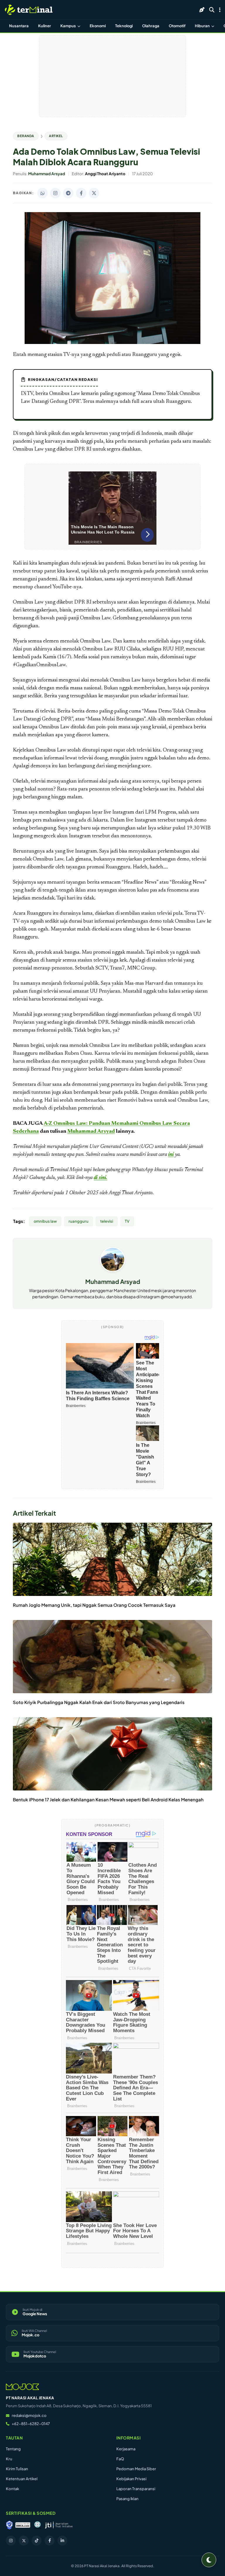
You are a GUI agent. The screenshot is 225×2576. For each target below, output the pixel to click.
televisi (107, 1221)
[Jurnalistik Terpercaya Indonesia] (59, 2525)
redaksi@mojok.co (29, 2415)
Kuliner (45, 26)
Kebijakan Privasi (131, 2479)
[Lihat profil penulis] (113, 1270)
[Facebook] (50, 2541)
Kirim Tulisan (17, 2469)
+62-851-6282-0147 (31, 2424)
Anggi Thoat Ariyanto (131, 1193)
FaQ (120, 2459)
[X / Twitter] (24, 2541)
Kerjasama (126, 2449)
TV (127, 1221)
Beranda (26, 136)
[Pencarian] (212, 10)
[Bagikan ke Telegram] (68, 193)
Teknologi (124, 26)
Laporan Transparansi (136, 2489)
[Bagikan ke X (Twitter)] (94, 193)
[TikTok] (37, 2541)
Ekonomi (98, 26)
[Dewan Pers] (37, 2525)
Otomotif (177, 26)
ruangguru (79, 1221)
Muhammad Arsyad (91, 1132)
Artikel (56, 136)
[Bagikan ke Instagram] (55, 193)
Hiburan (203, 26)
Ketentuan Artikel (22, 2479)
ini (171, 1155)
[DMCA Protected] (23, 2525)
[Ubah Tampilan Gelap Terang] (209, 2560)
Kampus (68, 26)
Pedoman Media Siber (136, 2469)
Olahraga (151, 26)
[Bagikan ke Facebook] (81, 193)
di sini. (100, 1178)
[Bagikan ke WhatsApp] (42, 193)
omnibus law (45, 1221)
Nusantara (19, 26)
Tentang (13, 2449)
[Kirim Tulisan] (202, 10)
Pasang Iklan (127, 2499)
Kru (9, 2459)
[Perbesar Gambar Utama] (112, 343)
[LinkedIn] (62, 2541)
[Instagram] (11, 2541)
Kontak (12, 2489)
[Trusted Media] (9, 2525)
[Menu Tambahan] (220, 10)
